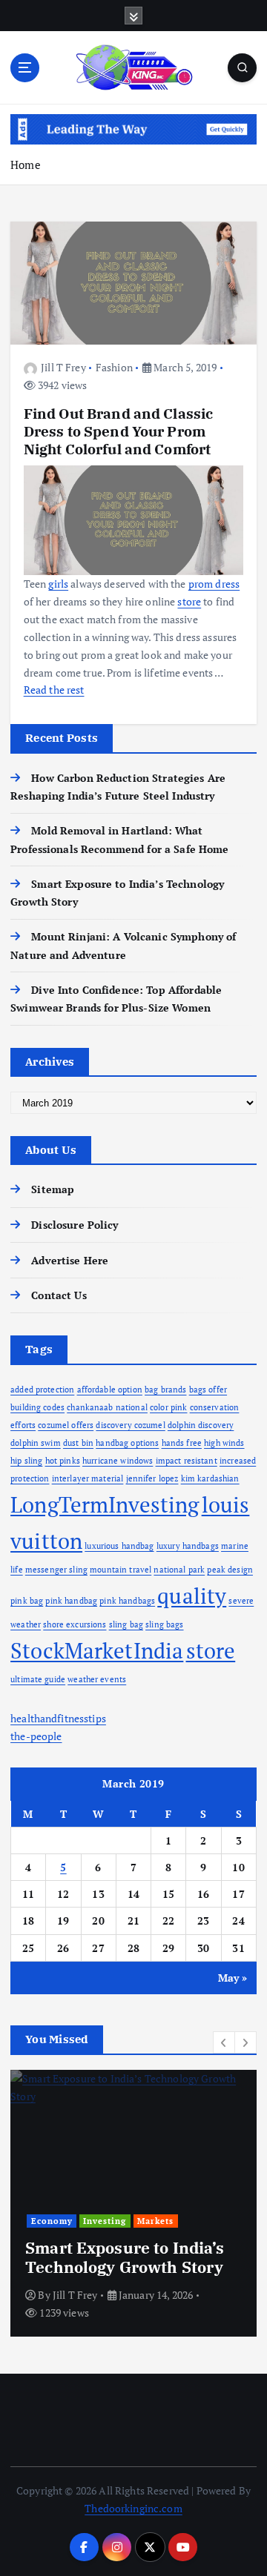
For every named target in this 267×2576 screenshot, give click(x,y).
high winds (224, 1443)
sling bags (164, 1624)
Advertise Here (70, 1260)
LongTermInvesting (105, 1504)
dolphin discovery (201, 1425)
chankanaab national (107, 1407)
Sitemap (53, 1189)
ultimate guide (38, 1679)
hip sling (26, 1461)
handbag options (127, 1443)
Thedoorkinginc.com (133, 2508)
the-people (36, 1736)
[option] (133, 2203)
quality (192, 1596)
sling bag (126, 1624)
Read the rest (54, 690)
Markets (155, 2221)
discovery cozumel (130, 1425)
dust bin (78, 1443)
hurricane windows (118, 1461)
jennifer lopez (152, 1478)
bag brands (165, 1390)
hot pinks (63, 1461)
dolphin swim (36, 1443)
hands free (182, 1443)
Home (26, 165)
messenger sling (56, 1570)
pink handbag (71, 1601)
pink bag (27, 1601)
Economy (52, 2221)
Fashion (114, 367)
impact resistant (187, 1461)
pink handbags (127, 1601)
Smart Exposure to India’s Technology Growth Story (125, 2257)
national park (179, 1570)
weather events (97, 1679)
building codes (37, 1407)
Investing (105, 2221)
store (211, 1650)
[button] (224, 2042)
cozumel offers (66, 1425)
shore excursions (75, 1624)
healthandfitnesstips (58, 1718)
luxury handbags (188, 1546)
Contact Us (59, 1295)
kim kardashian (210, 1478)
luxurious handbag (119, 1546)
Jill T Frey (63, 367)
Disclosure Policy (75, 1225)
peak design (230, 1570)
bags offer (208, 1390)
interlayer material (88, 1478)
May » (233, 1978)
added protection (42, 1390)
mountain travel (121, 1570)
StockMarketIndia (97, 1650)
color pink (168, 1407)
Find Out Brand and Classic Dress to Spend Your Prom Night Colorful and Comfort (119, 431)
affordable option (110, 1390)
